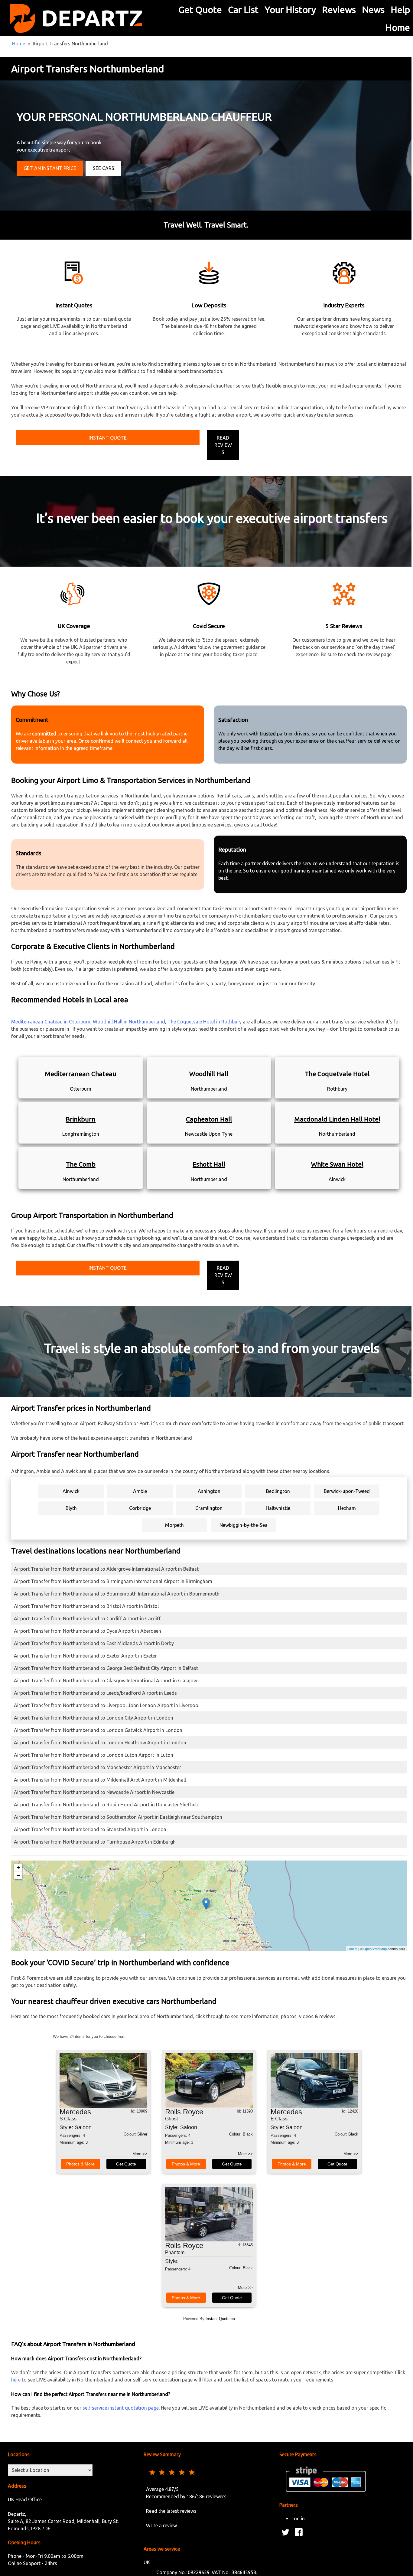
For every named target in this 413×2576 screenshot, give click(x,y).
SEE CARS (104, 168)
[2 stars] (163, 2472)
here (16, 2380)
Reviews (339, 10)
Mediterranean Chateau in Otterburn (51, 1022)
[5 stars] (192, 2472)
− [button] (18, 1875)
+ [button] (18, 1867)
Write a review (161, 2525)
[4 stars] (182, 2472)
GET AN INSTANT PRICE (50, 168)
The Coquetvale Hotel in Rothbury (205, 1022)
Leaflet (352, 1949)
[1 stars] (153, 2472)
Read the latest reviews (171, 2511)
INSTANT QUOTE (108, 438)
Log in (298, 2519)
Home (398, 28)
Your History (290, 10)
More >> (140, 2154)
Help (400, 10)
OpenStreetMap (375, 1949)
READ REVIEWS (223, 445)
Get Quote (200, 10)
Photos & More (80, 2164)
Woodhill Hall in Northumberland (129, 1022)
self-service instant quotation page (121, 2408)
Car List (243, 10)
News (373, 10)
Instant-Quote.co (220, 2319)
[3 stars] (173, 2472)
